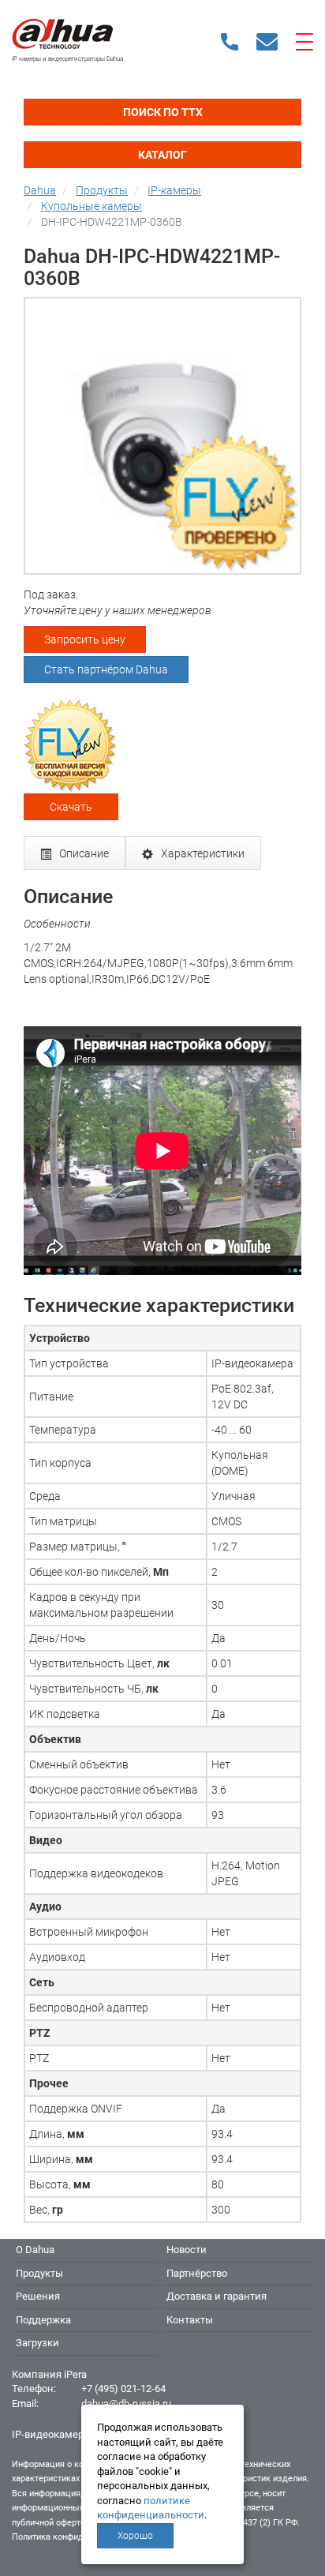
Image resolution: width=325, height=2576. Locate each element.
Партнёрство (197, 2273)
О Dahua (35, 2250)
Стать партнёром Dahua (106, 669)
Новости (187, 2250)
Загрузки (37, 2343)
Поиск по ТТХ (163, 112)
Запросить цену (85, 639)
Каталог (162, 155)
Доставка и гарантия (217, 2296)
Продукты (39, 2273)
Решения (38, 2296)
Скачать (71, 807)
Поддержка (43, 2320)
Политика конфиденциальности (76, 2537)
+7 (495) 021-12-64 (123, 2389)
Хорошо (135, 2536)
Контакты (190, 2320)
